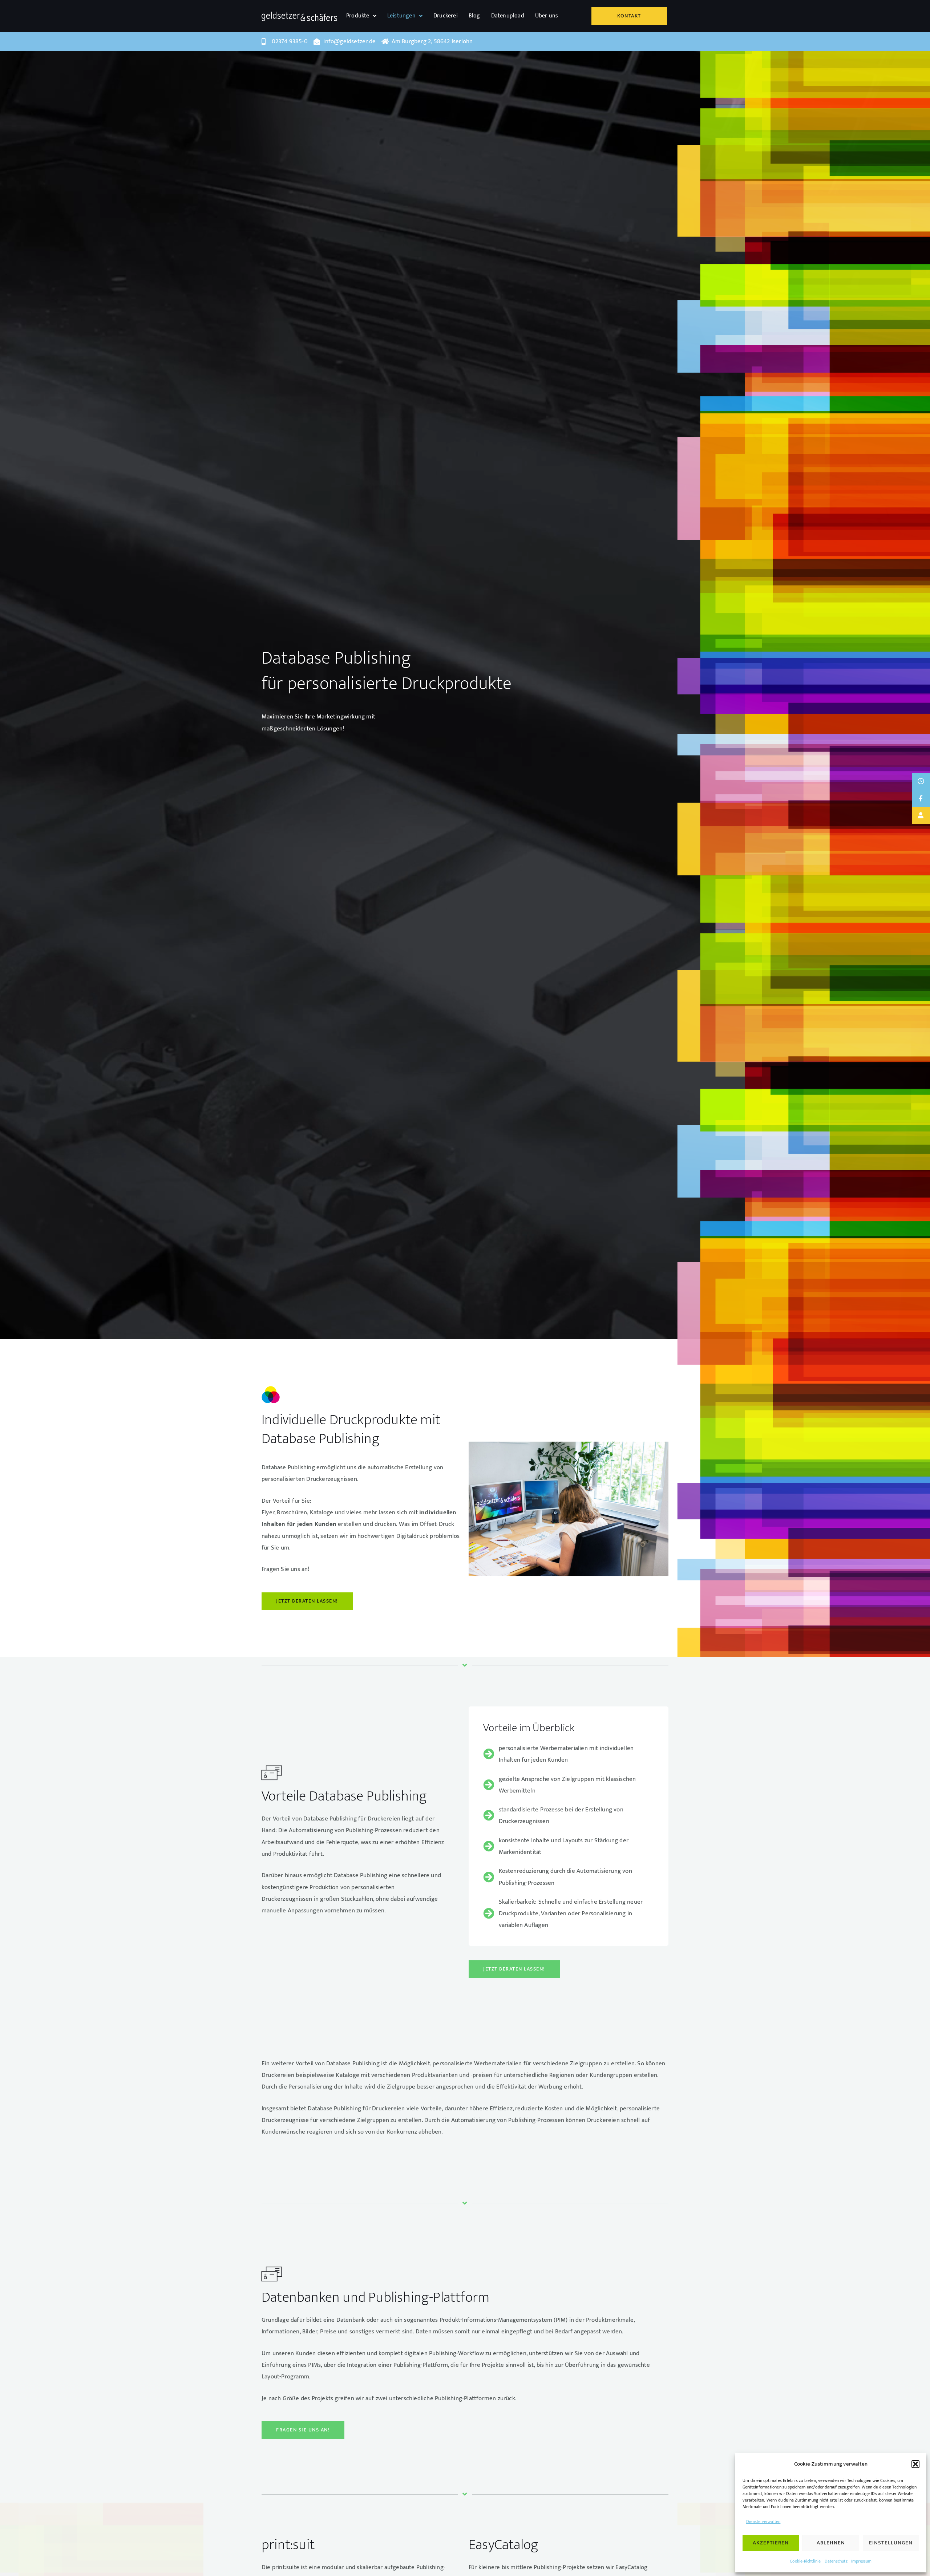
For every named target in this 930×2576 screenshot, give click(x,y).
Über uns (547, 16)
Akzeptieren (771, 2543)
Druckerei (446, 16)
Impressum (862, 2561)
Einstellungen (891, 2543)
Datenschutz (836, 2561)
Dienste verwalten (763, 2522)
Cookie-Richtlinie (805, 2561)
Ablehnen (831, 2543)
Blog (474, 16)
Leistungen (401, 16)
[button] (915, 2464)
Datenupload (508, 16)
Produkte (358, 16)
